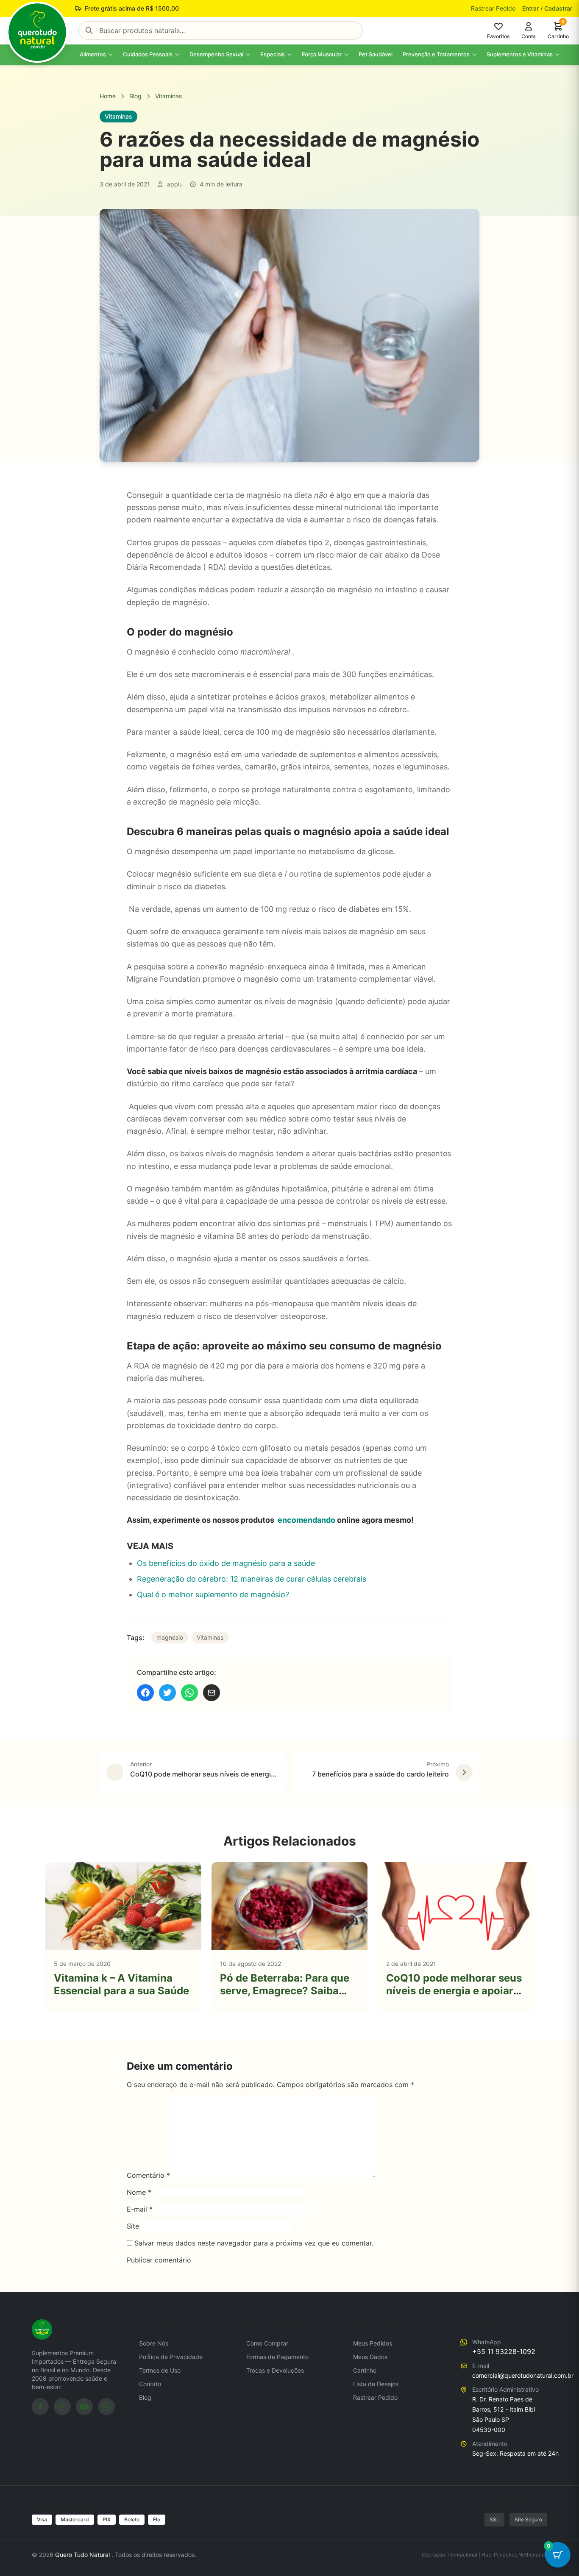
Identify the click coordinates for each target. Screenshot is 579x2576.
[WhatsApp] (106, 2407)
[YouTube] (84, 2407)
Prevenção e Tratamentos (436, 54)
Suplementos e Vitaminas (520, 54)
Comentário (148, 2175)
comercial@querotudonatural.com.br (523, 2375)
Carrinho (365, 2370)
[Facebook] (40, 2407)
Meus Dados (370, 2357)
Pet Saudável (376, 54)
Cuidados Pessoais (148, 54)
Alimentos (93, 54)
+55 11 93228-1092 (504, 2351)
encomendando (306, 1520)
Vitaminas (168, 96)
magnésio (170, 1637)
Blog (135, 96)
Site (133, 2226)
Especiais (273, 54)
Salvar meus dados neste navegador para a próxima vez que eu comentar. (254, 2243)
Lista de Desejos (376, 2384)
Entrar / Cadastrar (547, 8)
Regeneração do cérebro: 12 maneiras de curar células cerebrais (252, 1579)
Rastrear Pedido (493, 8)
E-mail (140, 2209)
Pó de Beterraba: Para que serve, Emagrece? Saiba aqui (285, 1991)
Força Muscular (322, 54)
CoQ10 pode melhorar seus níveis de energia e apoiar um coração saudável (454, 1991)
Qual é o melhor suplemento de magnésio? (213, 1595)
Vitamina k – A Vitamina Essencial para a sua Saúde (121, 1984)
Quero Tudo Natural (83, 2555)
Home (108, 96)
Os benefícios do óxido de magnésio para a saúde (226, 1563)
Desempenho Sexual (216, 54)
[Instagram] (62, 2407)
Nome (139, 2192)
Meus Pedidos (373, 2343)
